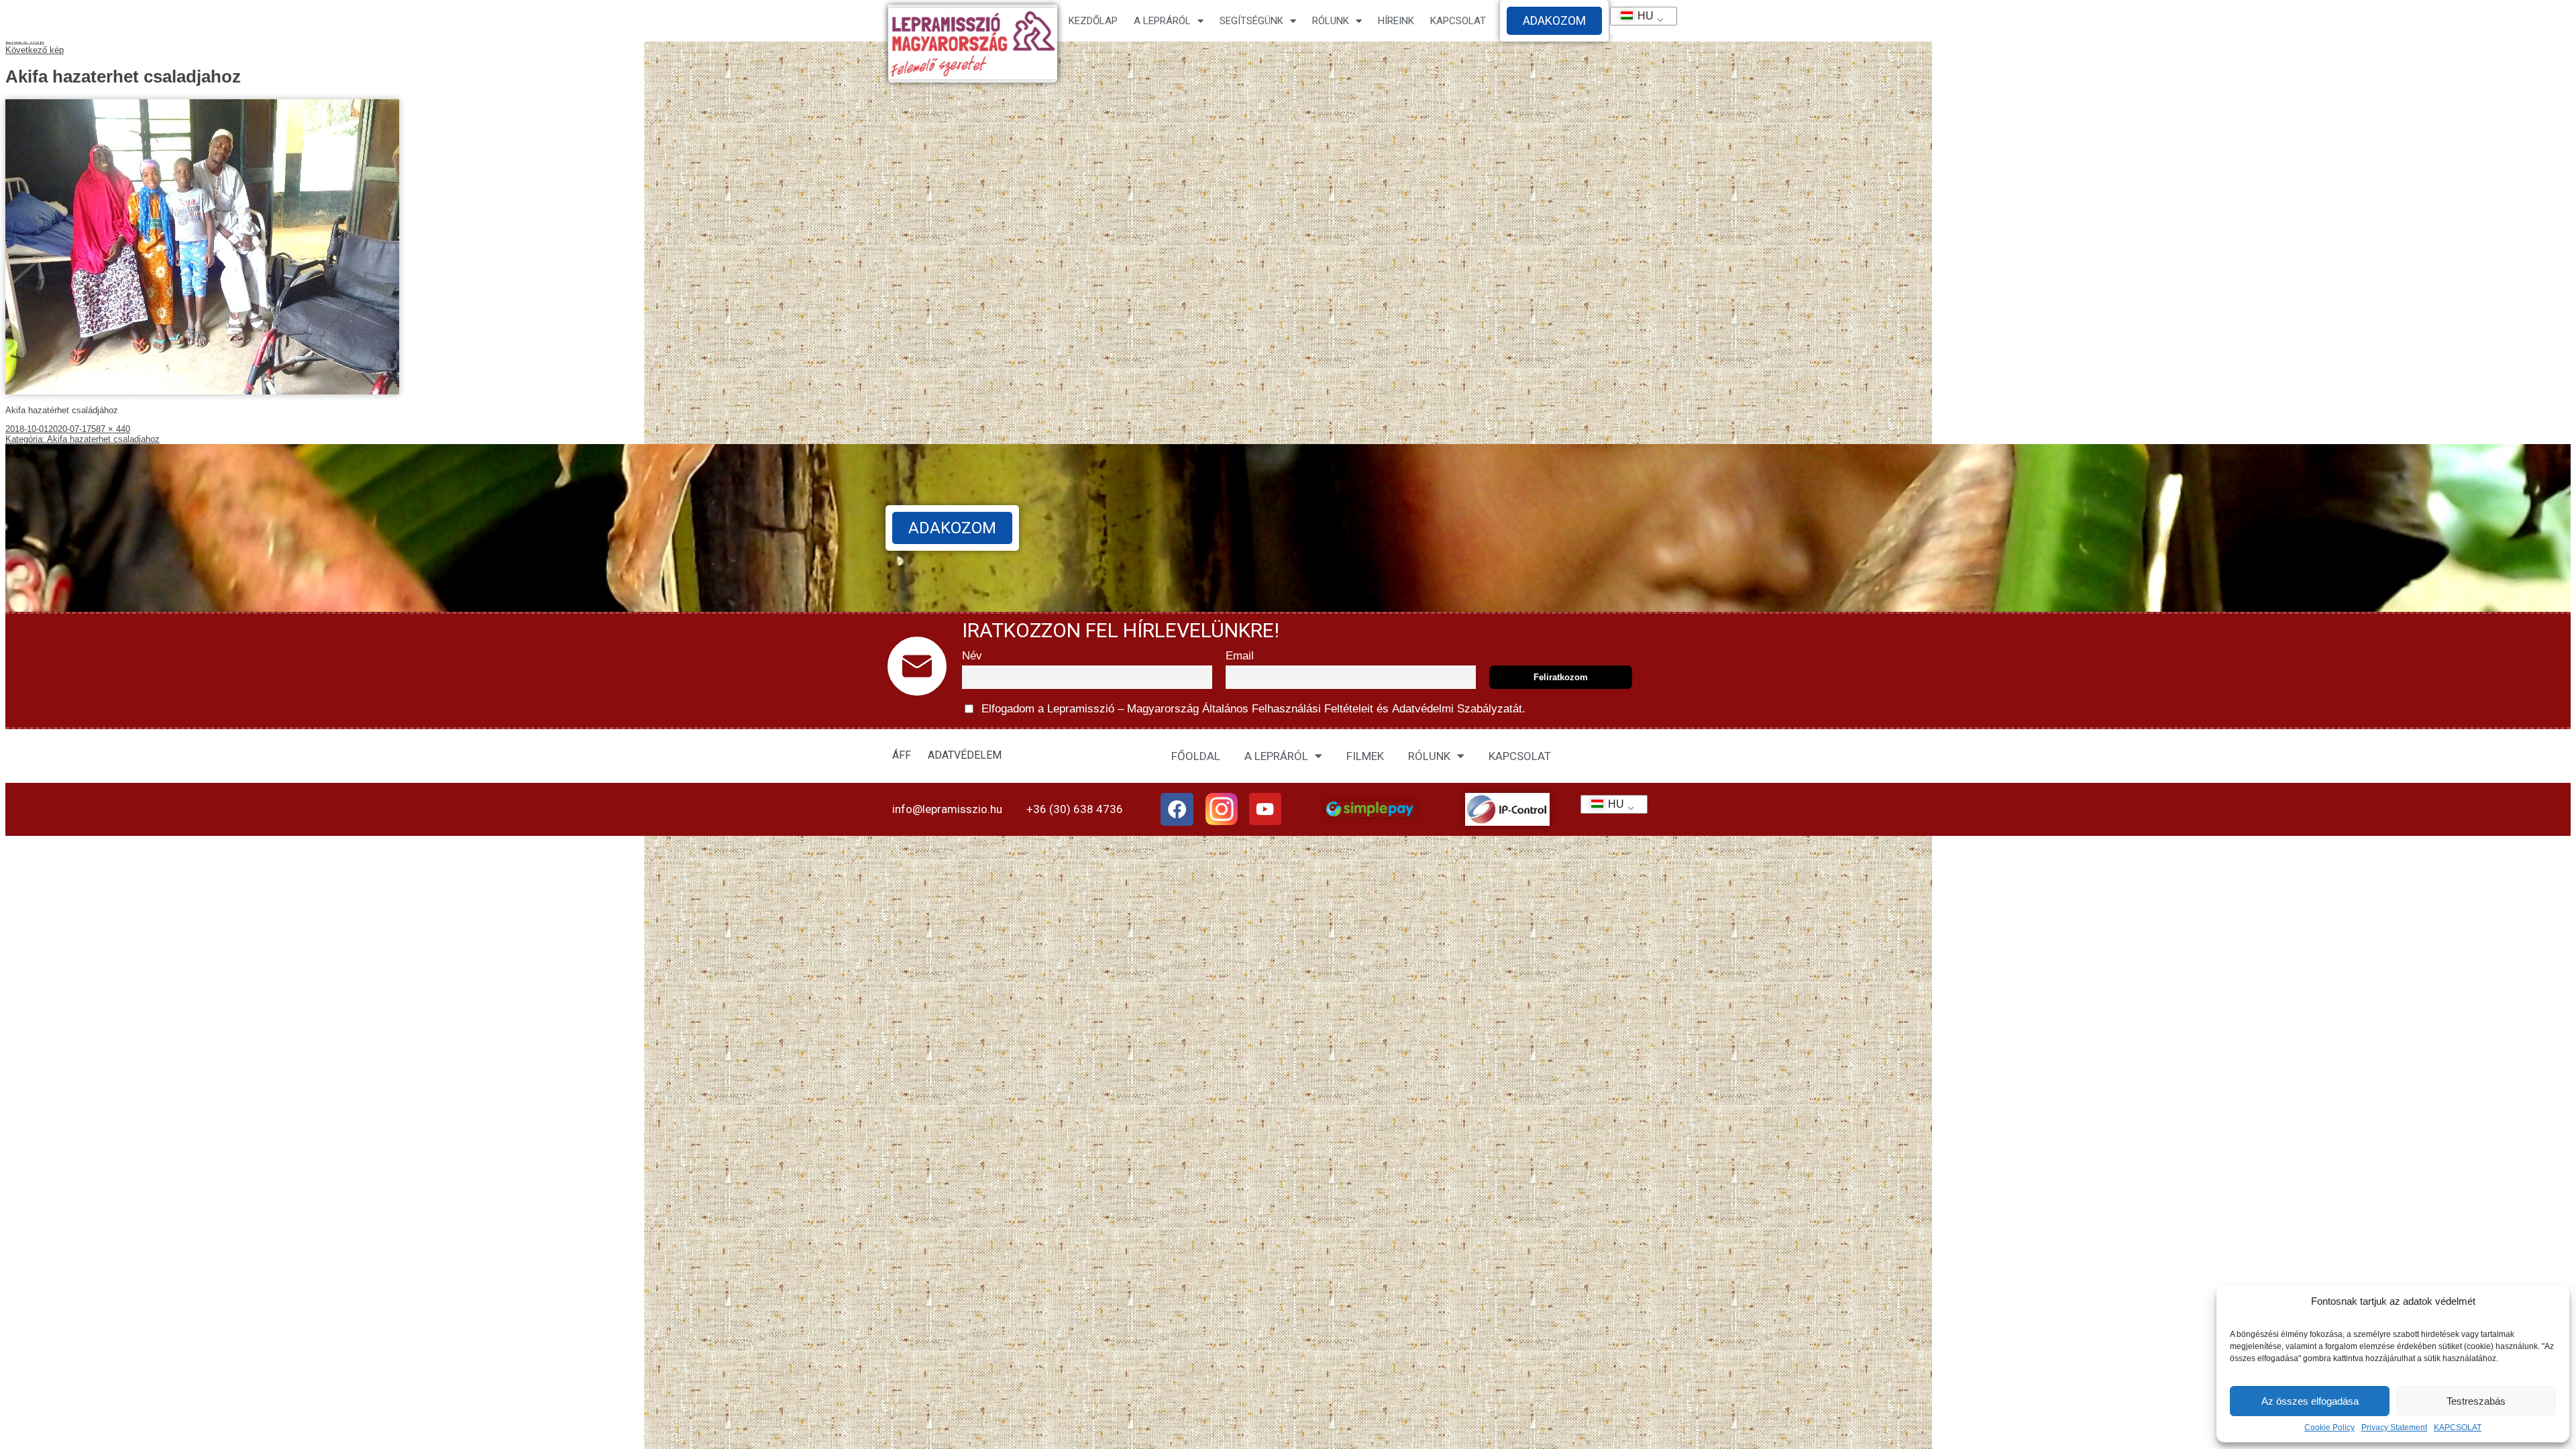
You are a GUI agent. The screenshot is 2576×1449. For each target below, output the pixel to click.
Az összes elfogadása (2310, 1401)
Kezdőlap (1093, 21)
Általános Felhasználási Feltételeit (1288, 709)
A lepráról (1162, 21)
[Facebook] (1177, 810)
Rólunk (1331, 21)
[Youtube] (1265, 809)
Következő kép (35, 50)
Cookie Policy (2329, 1428)
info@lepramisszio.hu (947, 809)
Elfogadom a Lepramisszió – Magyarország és (1252, 709)
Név (972, 656)
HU (1640, 16)
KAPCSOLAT (2458, 1428)
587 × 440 (111, 429)
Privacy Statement (2394, 1428)
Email (1240, 656)
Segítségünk (1251, 21)
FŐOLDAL (1196, 756)
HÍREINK (1396, 21)
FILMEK (1365, 756)
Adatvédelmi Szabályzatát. (1457, 709)
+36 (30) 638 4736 (1075, 809)
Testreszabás (2476, 1401)
